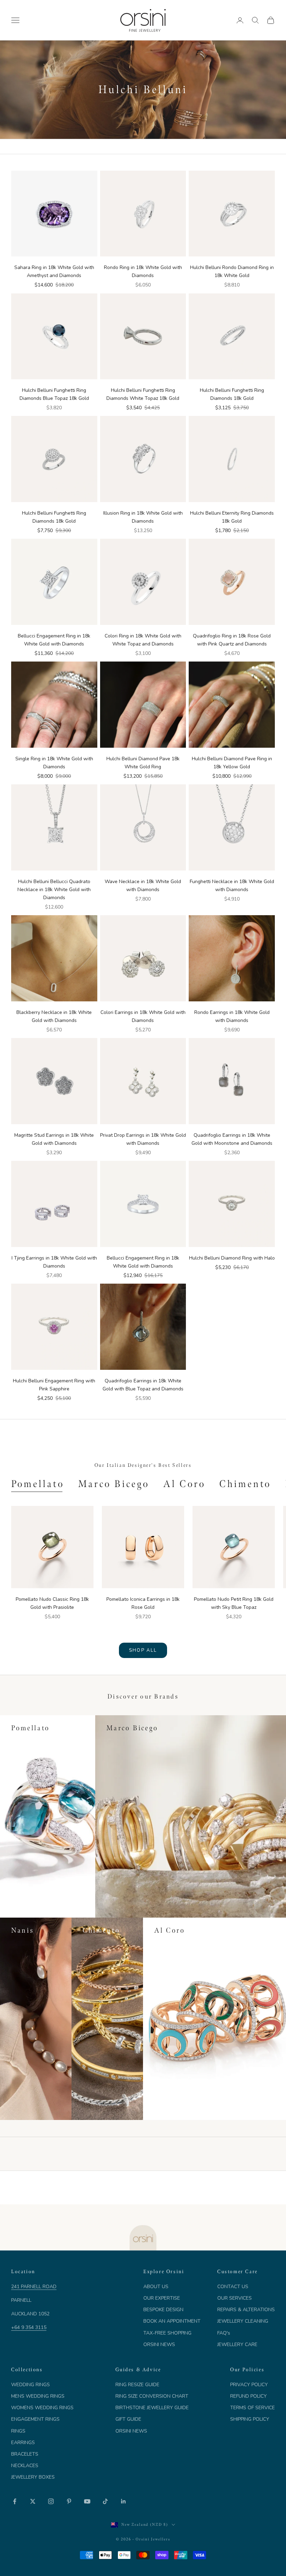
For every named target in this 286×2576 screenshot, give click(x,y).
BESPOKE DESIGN (163, 2310)
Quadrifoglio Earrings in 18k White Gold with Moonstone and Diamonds (232, 1139)
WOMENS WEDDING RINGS (42, 2408)
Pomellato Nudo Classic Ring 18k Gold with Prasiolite (52, 1603)
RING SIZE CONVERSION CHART (152, 2396)
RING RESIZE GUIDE (137, 2385)
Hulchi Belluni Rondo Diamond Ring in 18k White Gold (232, 271)
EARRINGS (23, 2443)
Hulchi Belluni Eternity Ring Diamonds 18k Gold (232, 517)
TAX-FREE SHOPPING (167, 2333)
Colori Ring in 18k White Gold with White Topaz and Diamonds (143, 640)
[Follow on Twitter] (33, 2501)
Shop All (143, 1650)
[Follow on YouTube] (87, 2501)
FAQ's (224, 2333)
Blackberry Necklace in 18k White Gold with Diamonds (54, 1016)
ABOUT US (156, 2287)
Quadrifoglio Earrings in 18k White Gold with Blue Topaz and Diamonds (143, 1385)
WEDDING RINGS (31, 2385)
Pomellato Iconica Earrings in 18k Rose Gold (143, 1603)
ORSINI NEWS (159, 2344)
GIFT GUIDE (128, 2419)
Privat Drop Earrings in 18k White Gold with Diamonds (143, 1139)
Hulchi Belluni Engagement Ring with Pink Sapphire (54, 1385)
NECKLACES (25, 2466)
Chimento (245, 1484)
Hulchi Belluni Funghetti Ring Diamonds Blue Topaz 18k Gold (54, 394)
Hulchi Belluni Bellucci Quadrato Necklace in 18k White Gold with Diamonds (54, 890)
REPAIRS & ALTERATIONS (246, 2310)
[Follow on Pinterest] (69, 2501)
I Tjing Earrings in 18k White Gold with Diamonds (54, 1262)
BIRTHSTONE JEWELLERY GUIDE (152, 2408)
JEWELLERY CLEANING (243, 2321)
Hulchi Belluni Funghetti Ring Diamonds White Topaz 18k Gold (143, 394)
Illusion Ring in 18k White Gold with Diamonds (143, 517)
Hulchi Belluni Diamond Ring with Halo (232, 1258)
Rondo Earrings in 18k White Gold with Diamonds (232, 1016)
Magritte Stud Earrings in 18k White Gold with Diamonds (54, 1139)
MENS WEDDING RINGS (38, 2396)
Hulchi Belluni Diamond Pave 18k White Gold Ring (143, 763)
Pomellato (38, 1484)
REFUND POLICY (249, 2396)
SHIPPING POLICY (250, 2419)
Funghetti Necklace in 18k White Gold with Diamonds (232, 886)
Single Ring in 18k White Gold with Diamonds (54, 763)
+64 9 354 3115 (29, 2327)
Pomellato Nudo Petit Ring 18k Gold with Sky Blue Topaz (234, 1603)
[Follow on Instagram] (51, 2501)
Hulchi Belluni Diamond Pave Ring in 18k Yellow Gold (232, 763)
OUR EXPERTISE (162, 2298)
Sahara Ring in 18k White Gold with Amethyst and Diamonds (54, 271)
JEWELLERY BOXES (33, 2477)
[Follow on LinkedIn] (123, 2501)
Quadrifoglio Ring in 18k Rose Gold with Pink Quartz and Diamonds (232, 640)
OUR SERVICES (235, 2298)
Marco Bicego (114, 1484)
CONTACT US (233, 2287)
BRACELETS (25, 2454)
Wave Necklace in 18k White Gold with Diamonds (143, 886)
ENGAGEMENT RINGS (35, 2419)
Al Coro (184, 1484)
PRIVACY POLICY (249, 2385)
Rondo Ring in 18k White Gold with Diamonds (143, 271)
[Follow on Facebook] (15, 2501)
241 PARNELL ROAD (34, 2287)
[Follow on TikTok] (105, 2501)
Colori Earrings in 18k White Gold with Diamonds (143, 1016)
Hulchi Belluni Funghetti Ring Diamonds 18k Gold (232, 394)
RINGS (18, 2431)
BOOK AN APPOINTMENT (172, 2321)
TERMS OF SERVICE (253, 2408)
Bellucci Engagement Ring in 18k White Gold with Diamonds (54, 640)
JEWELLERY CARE (237, 2344)
